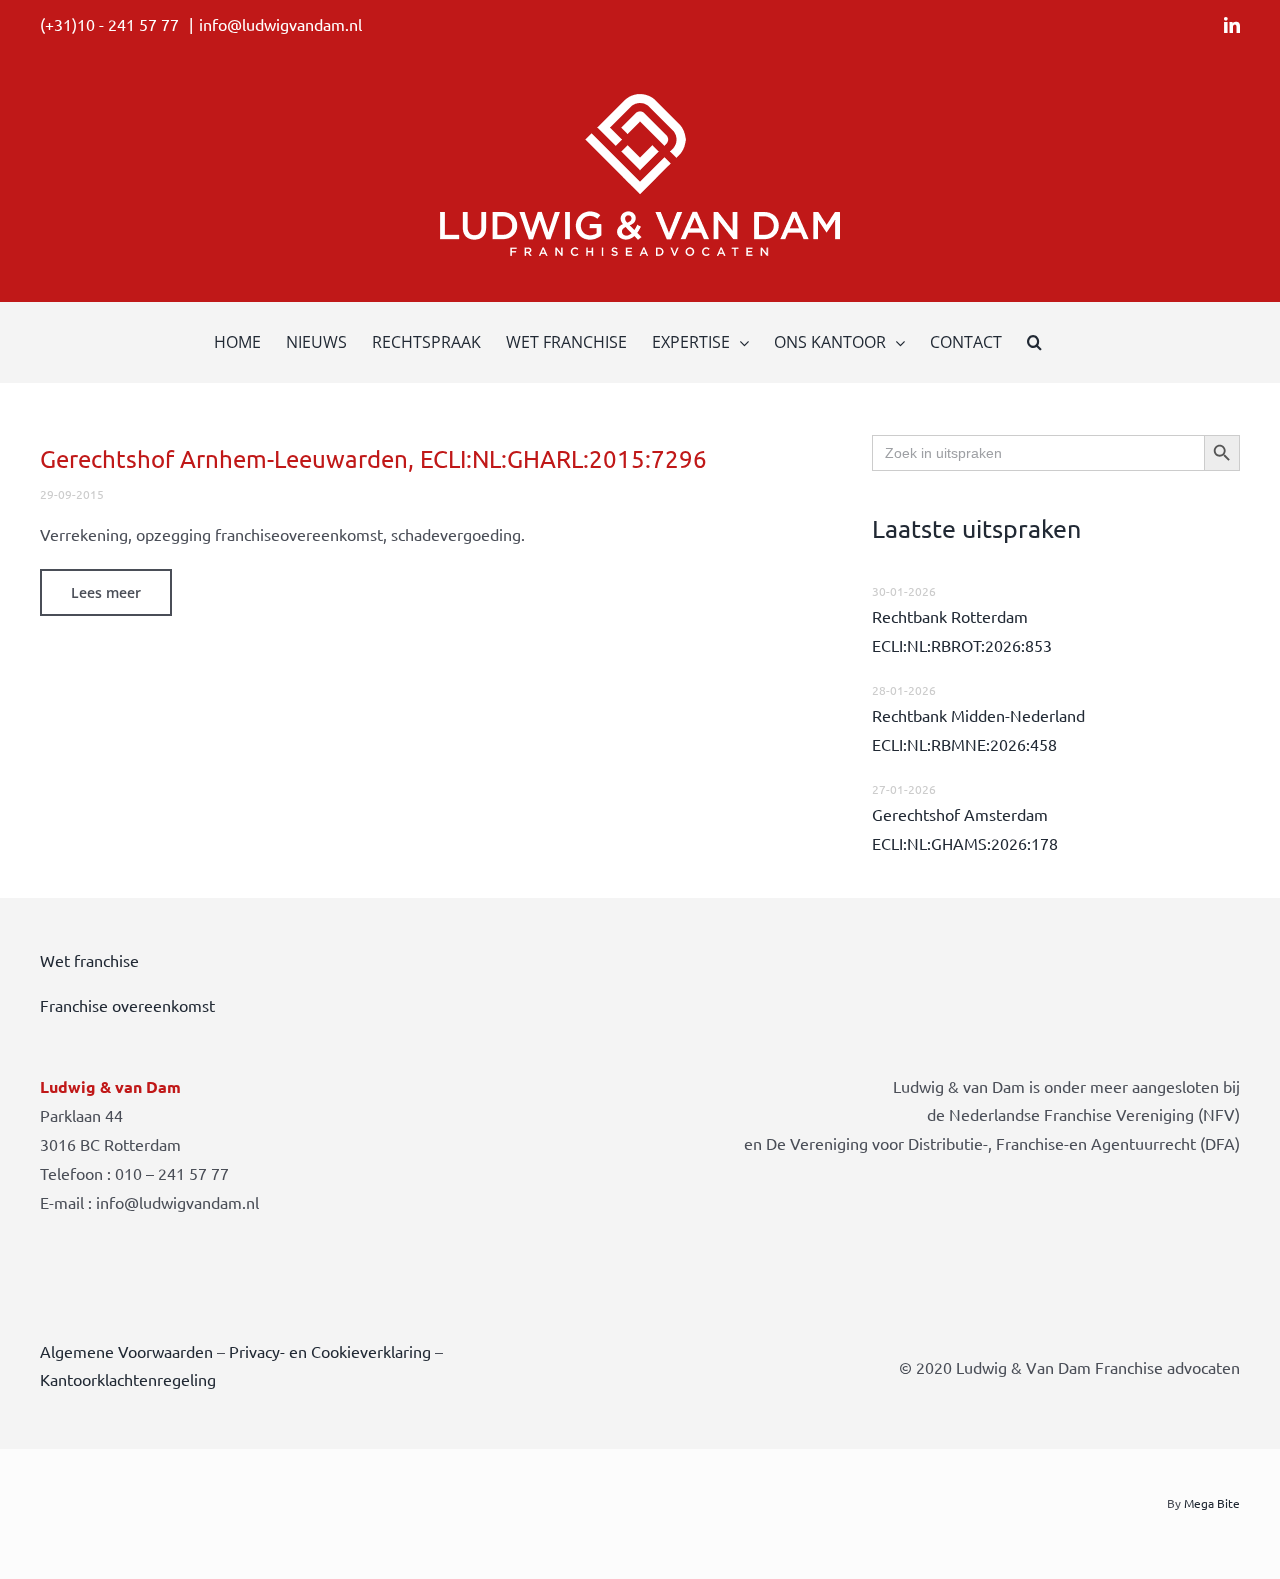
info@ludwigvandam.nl (280, 24)
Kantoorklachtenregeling (128, 1379)
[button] (1034, 342)
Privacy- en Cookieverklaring (330, 1351)
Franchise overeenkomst (127, 1005)
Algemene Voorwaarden (126, 1351)
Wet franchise (89, 960)
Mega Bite (1212, 1503)
